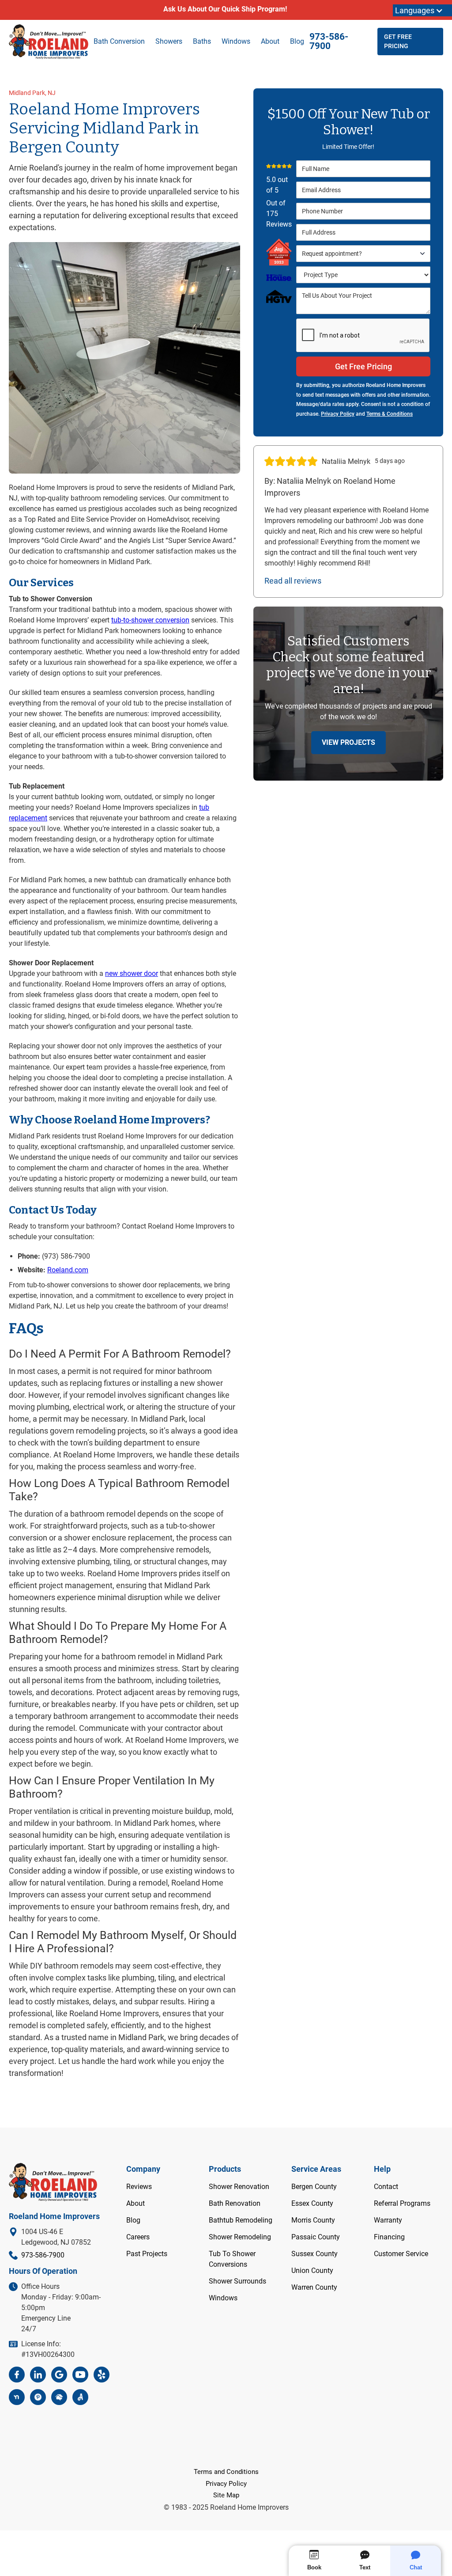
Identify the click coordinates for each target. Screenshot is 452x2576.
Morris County (313, 2220)
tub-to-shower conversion (150, 620)
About (270, 41)
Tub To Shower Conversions (232, 2259)
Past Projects (147, 2254)
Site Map (226, 2495)
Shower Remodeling (240, 2237)
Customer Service (401, 2254)
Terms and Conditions (226, 2472)
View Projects (348, 742)
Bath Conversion (119, 41)
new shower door (132, 973)
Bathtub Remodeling (241, 2220)
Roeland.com (68, 1270)
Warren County (314, 2287)
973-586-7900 (329, 42)
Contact (386, 2187)
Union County (312, 2271)
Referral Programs (402, 2203)
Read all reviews (293, 581)
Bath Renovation (235, 2203)
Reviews (139, 2187)
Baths (202, 41)
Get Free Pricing (398, 41)
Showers (169, 41)
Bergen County (314, 2187)
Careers (138, 2237)
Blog (297, 41)
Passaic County (316, 2237)
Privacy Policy (338, 414)
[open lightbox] (124, 358)
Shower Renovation (239, 2187)
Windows (223, 2298)
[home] (49, 42)
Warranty (388, 2220)
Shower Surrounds (237, 2281)
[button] (363, 254)
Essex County (312, 2203)
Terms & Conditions (390, 414)
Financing (389, 2237)
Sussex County (315, 2254)
